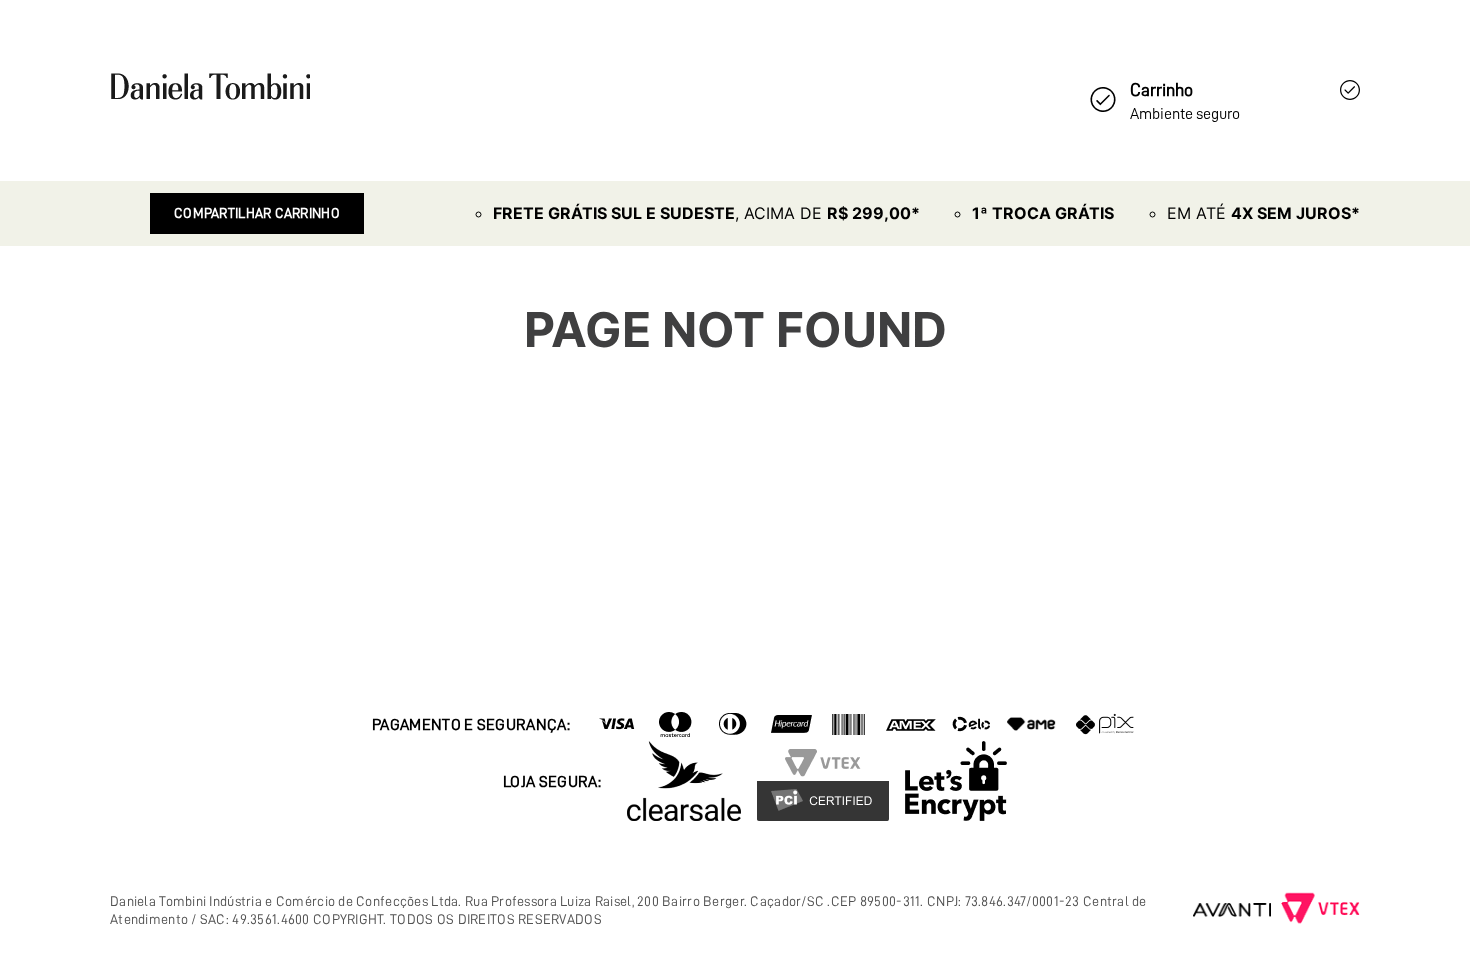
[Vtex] (1320, 910)
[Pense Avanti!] (1232, 910)
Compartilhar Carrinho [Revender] (257, 213)
